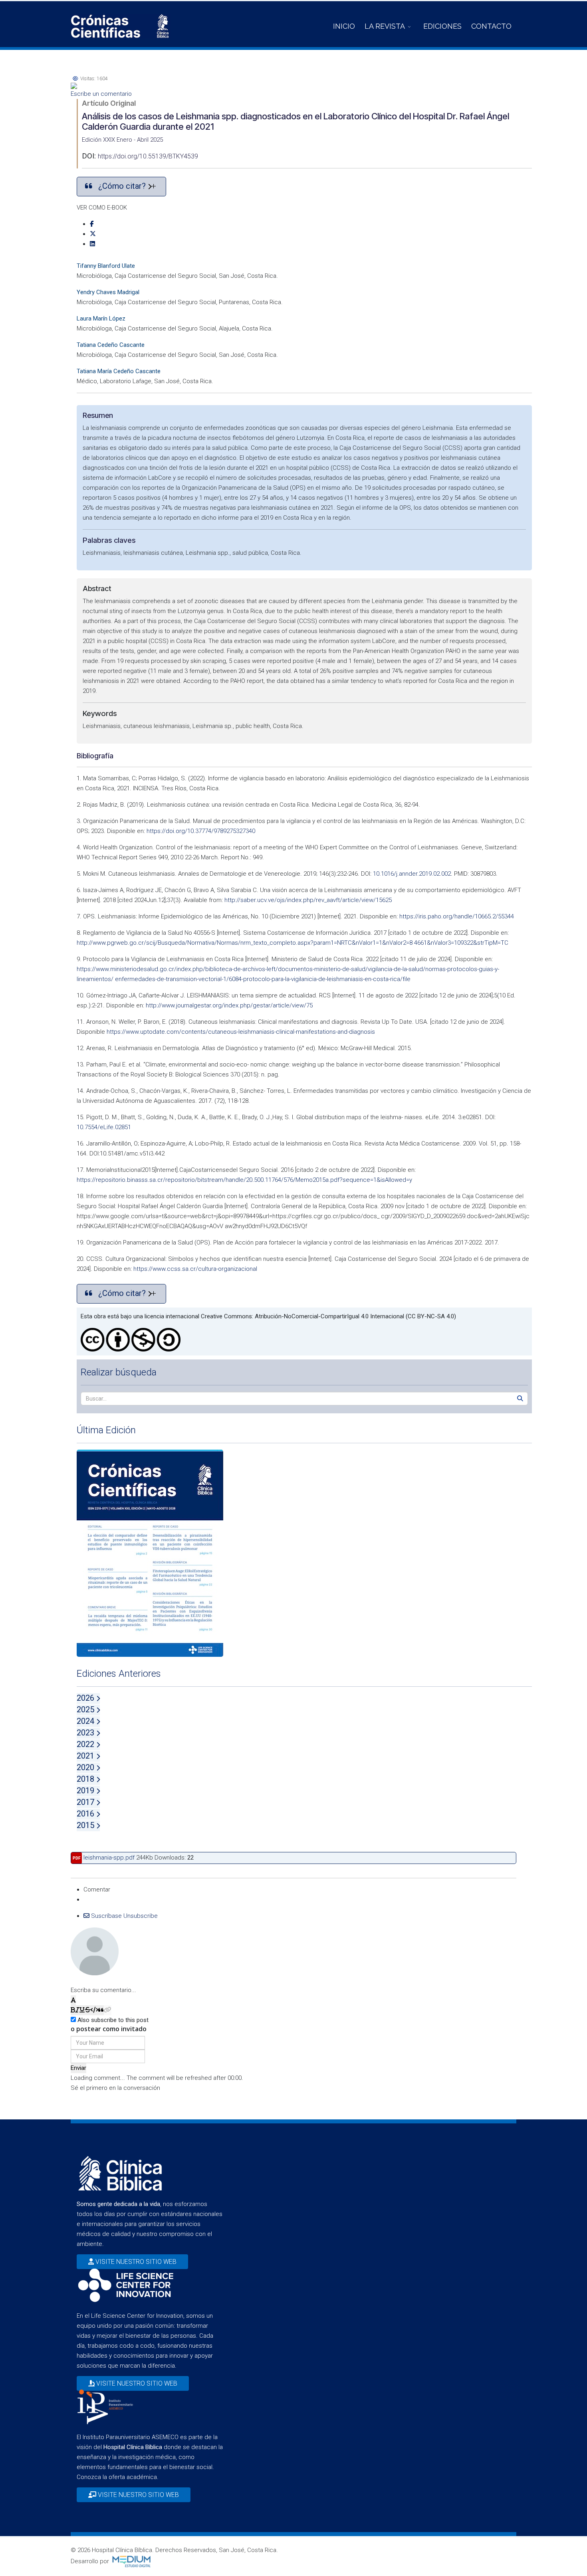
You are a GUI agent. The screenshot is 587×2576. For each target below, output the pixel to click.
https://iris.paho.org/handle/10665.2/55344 (457, 916)
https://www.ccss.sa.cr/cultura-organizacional (195, 1269)
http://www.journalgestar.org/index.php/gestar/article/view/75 (229, 1005)
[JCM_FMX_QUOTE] (101, 2010)
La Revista (385, 26)
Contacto (491, 26)
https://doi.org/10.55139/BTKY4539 (148, 156)
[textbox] (293, 1980)
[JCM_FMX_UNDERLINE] (82, 2010)
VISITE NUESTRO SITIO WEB (135, 2262)
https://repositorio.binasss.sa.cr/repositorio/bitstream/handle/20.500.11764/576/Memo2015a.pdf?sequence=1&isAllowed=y (244, 1180)
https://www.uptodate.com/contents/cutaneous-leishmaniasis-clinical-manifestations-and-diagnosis (241, 1032)
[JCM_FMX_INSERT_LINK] (108, 2010)
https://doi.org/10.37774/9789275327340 (201, 831)
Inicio (344, 26)
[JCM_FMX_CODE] (94, 2010)
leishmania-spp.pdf (109, 1858)
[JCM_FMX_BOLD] (73, 2010)
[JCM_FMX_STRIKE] (88, 2010)
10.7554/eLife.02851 (104, 1127)
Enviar (78, 2068)
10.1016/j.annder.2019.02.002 (412, 874)
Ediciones (442, 26)
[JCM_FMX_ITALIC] (77, 2010)
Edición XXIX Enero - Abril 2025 (122, 140)
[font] (73, 2000)
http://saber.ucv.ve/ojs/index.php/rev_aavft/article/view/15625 (308, 900)
